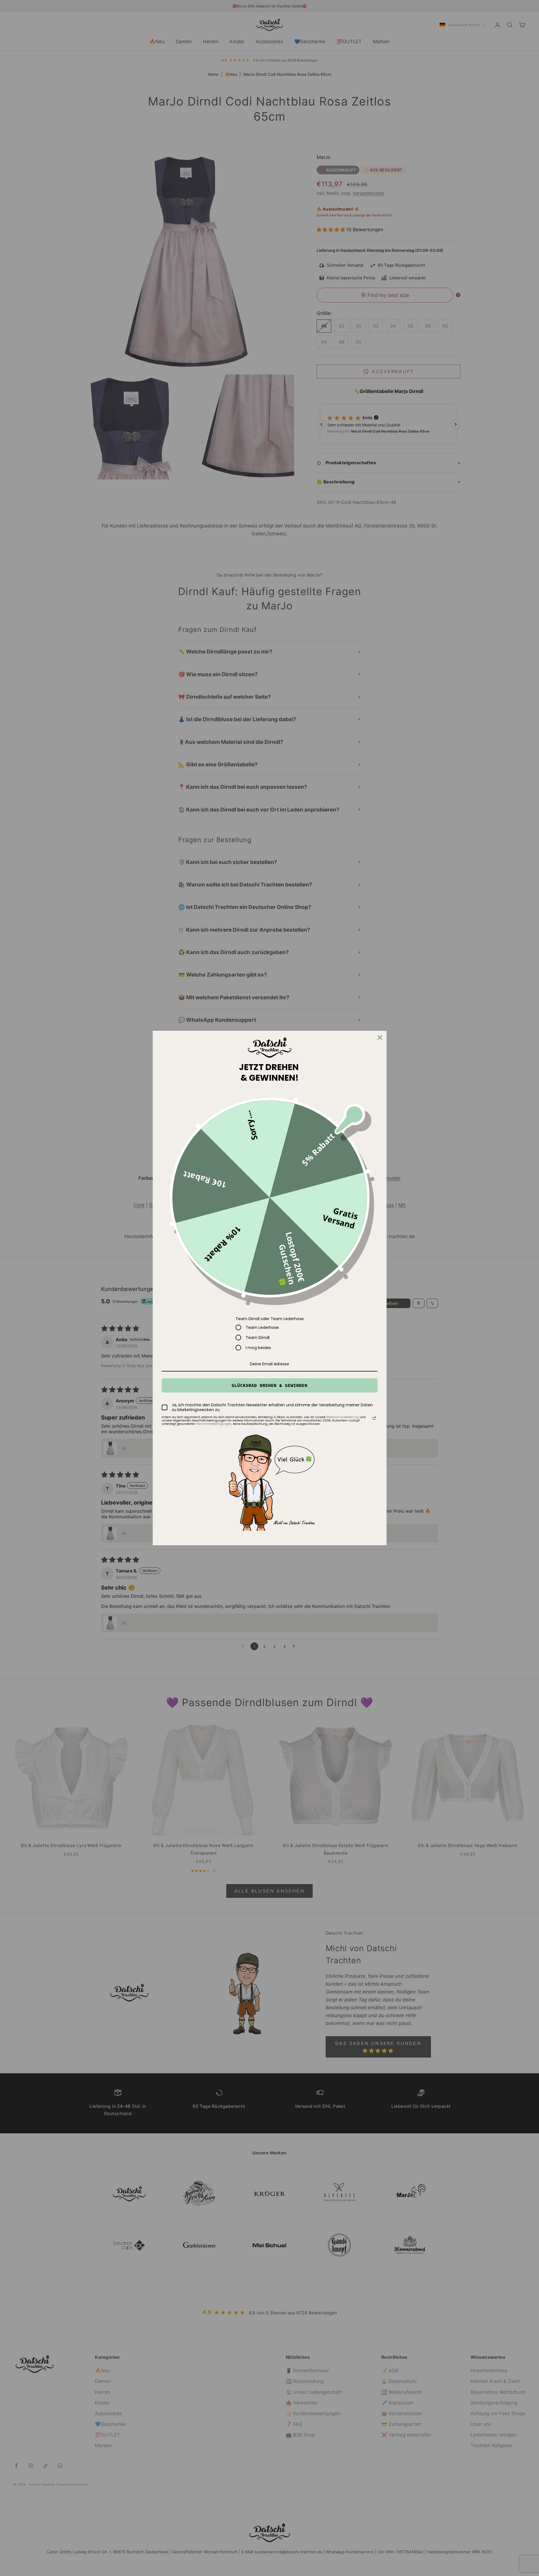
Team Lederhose (262, 1327)
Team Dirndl (258, 1338)
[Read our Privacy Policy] (374, 1418)
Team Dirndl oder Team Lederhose (270, 1319)
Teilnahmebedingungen (214, 1424)
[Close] (380, 1037)
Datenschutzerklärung (342, 1417)
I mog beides (258, 1348)
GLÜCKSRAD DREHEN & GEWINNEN (269, 1385)
